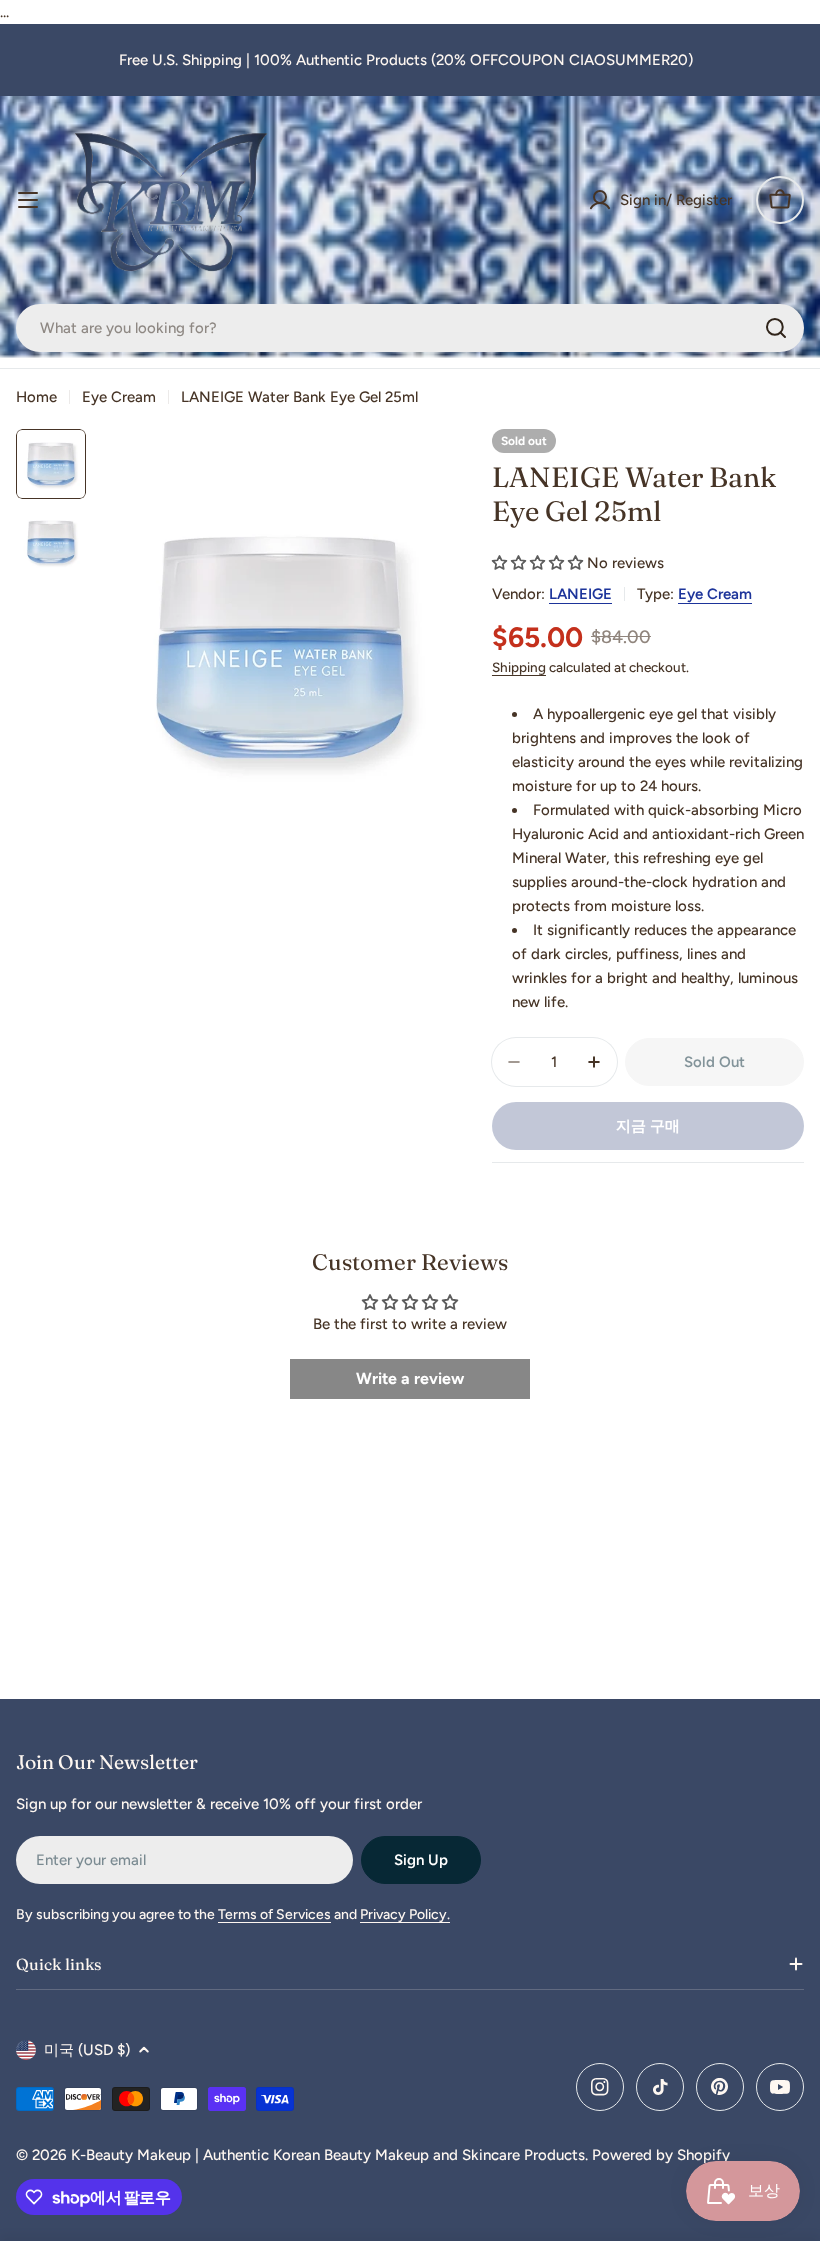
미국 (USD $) (87, 2050)
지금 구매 (648, 1126)
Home (36, 397)
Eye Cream (119, 397)
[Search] (776, 328)
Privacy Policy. (405, 1914)
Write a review (410, 1378)
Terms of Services (274, 1914)
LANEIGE (580, 594)
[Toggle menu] (28, 200)
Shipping (519, 667)
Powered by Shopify (661, 2155)
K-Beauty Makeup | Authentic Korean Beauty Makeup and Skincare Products (328, 2155)
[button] (537, 563)
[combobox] (410, 328)
